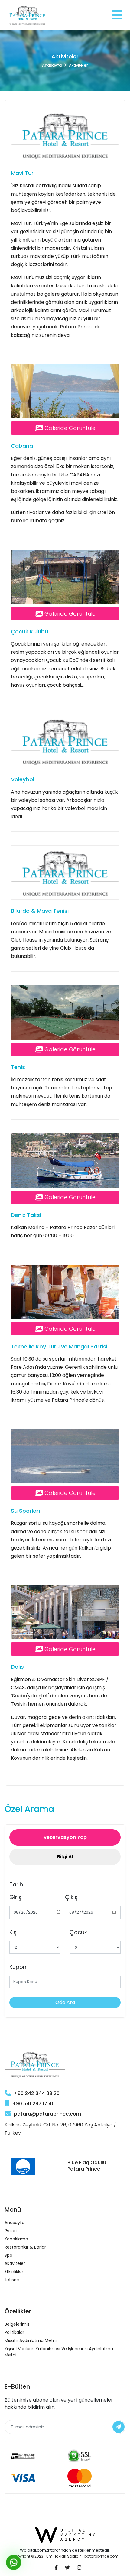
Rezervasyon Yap (65, 1837)
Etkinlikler (14, 2272)
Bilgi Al (65, 1857)
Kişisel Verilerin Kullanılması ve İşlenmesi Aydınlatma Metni (59, 2352)
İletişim (12, 2280)
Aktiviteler (15, 2263)
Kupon (18, 1967)
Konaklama (16, 2239)
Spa (8, 2255)
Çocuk (78, 1932)
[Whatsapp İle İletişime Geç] (14, 2563)
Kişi (13, 1932)
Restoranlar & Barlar (25, 2247)
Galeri (11, 2231)
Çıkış (71, 1897)
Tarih (16, 1884)
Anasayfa (52, 65)
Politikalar (14, 2332)
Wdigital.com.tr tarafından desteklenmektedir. (65, 2550)
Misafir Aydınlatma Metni (31, 2340)
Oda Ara (65, 2002)
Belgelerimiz (17, 2324)
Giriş (15, 1897)
